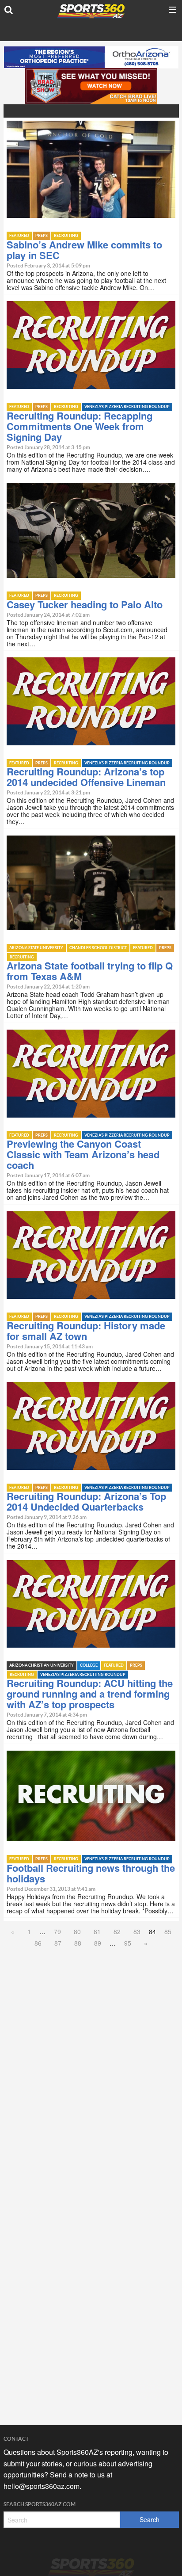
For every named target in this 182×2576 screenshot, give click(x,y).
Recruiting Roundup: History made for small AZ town (86, 1331)
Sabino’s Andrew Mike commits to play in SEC (84, 250)
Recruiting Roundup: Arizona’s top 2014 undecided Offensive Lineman (86, 777)
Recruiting (66, 236)
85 (168, 1931)
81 (97, 1931)
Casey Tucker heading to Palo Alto (85, 604)
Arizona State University (36, 948)
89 (98, 1943)
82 (117, 1931)
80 (77, 1931)
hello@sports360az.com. (42, 2486)
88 (78, 1943)
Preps (42, 236)
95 (128, 1943)
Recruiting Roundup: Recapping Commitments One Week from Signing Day (80, 426)
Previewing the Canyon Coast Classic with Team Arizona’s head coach (83, 1154)
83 (137, 1931)
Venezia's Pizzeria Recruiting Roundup (127, 407)
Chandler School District (98, 948)
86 (38, 1943)
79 (57, 1931)
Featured (19, 236)
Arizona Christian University (42, 1666)
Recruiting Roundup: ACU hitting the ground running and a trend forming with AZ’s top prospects (90, 1694)
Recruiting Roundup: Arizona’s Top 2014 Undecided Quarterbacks (86, 1501)
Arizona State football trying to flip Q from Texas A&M (90, 971)
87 (58, 1943)
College (89, 1666)
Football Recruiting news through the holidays (91, 1873)
